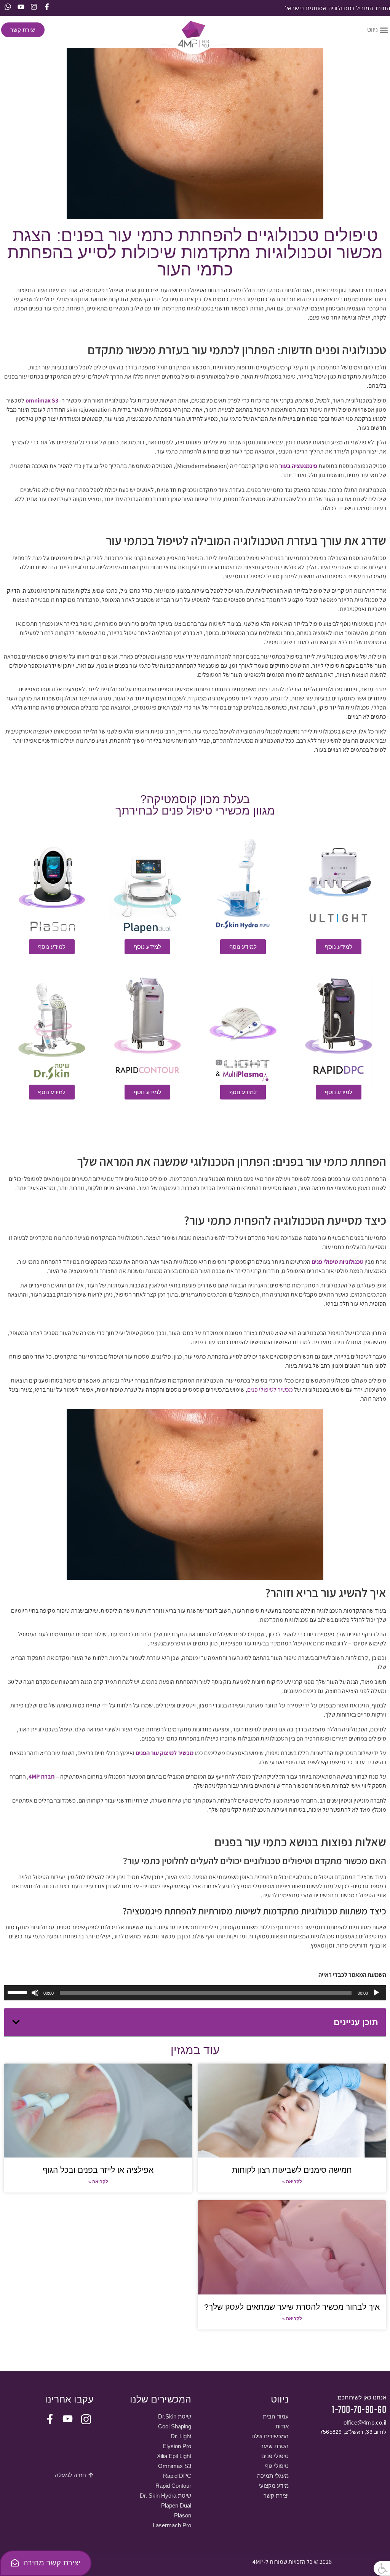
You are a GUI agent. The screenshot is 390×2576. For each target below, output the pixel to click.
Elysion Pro (177, 2446)
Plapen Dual (176, 2505)
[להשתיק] (35, 1993)
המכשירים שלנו (270, 2436)
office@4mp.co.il (365, 2422)
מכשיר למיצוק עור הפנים (165, 1753)
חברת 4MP (42, 1776)
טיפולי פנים (275, 2456)
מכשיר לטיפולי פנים (271, 1390)
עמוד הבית (276, 2416)
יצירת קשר (276, 2496)
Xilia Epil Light (174, 2456)
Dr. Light (181, 2436)
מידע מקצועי (274, 2486)
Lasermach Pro (172, 2525)
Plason (183, 2515)
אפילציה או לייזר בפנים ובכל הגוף (98, 2170)
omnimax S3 (42, 400)
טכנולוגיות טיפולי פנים (337, 1262)
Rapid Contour (173, 2486)
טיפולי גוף (277, 2466)
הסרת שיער (275, 2446)
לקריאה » (292, 2181)
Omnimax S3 (175, 2466)
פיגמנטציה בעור (298, 466)
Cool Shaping (175, 2426)
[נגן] (376, 1993)
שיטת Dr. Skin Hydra (165, 2496)
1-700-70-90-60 (359, 2410)
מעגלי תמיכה (273, 2476)
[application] (195, 1993)
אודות (282, 2426)
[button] (382, 2568)
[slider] (18, 1992)
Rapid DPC (177, 2476)
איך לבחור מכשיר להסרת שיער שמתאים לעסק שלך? (292, 2307)
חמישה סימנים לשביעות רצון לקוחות (292, 2170)
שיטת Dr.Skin (175, 2416)
